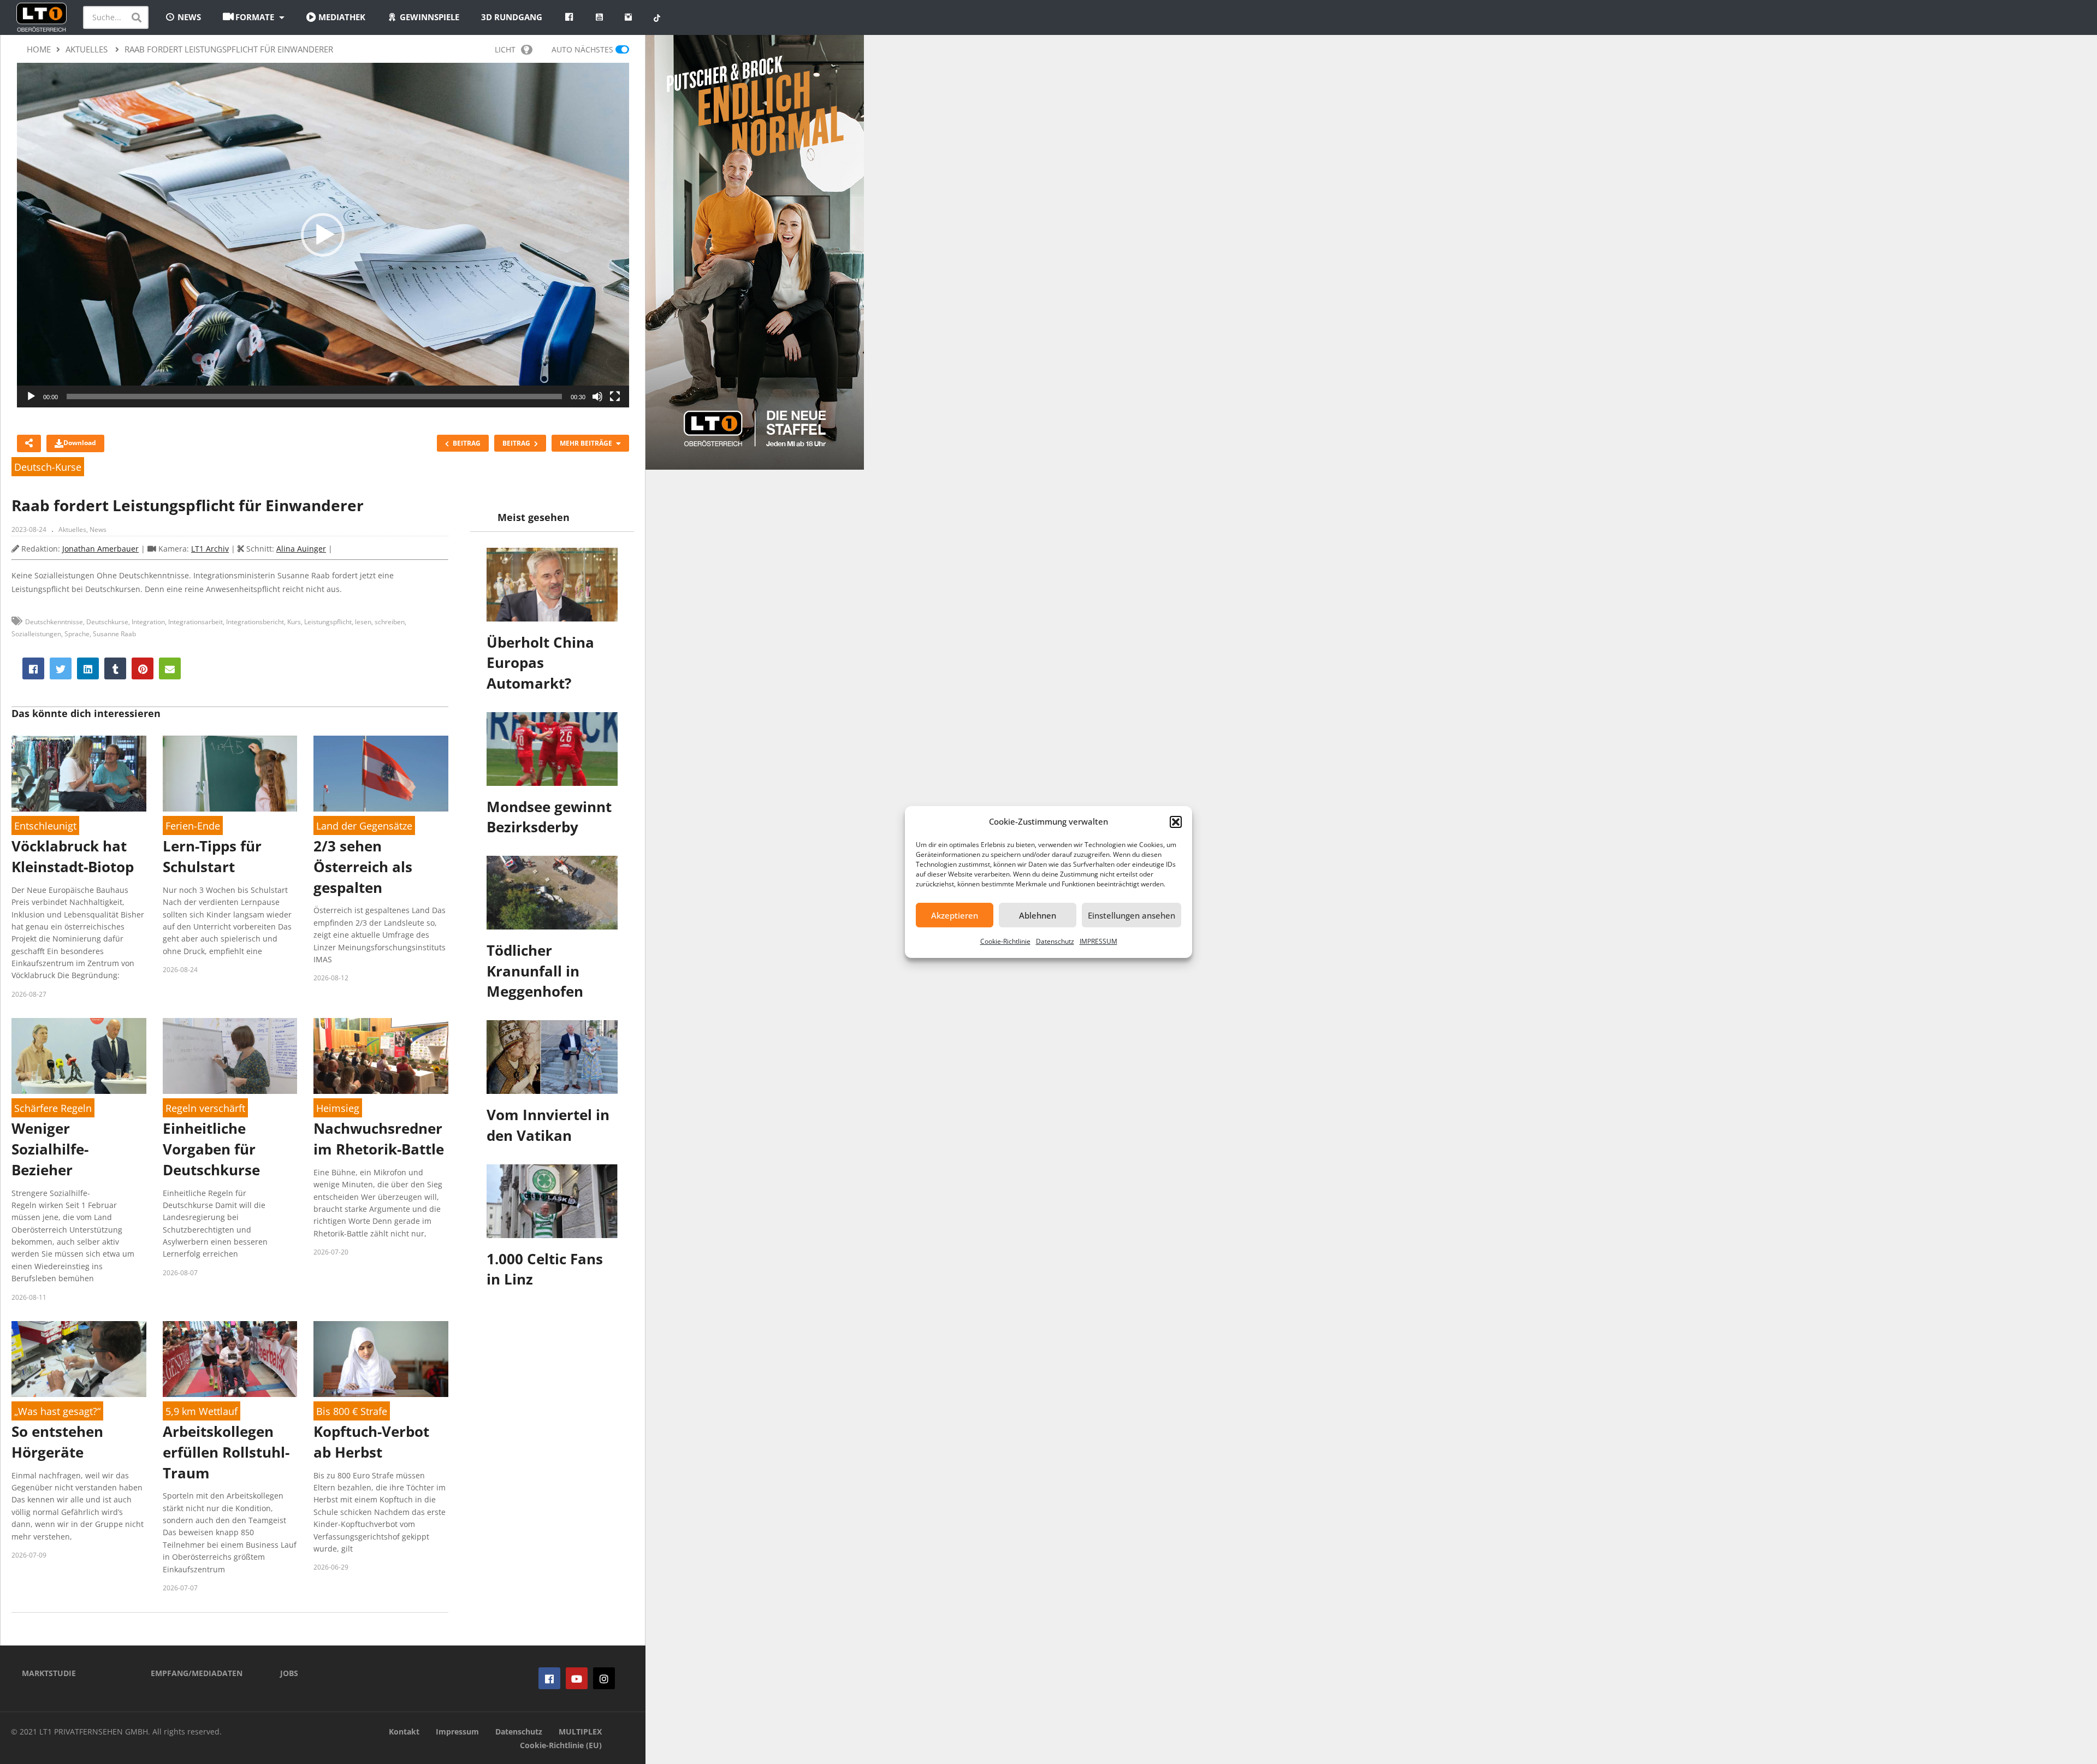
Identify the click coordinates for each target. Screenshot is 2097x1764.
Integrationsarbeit (196, 622)
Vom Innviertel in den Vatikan (548, 1125)
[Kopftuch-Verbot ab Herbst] (381, 1359)
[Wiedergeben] (31, 396)
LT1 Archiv (210, 549)
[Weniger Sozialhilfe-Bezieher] (79, 1056)
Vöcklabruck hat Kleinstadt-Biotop (73, 856)
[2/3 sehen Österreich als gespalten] (381, 774)
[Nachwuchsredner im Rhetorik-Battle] (381, 1056)
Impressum (457, 1732)
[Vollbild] (615, 396)
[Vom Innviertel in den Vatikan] (552, 1057)
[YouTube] (577, 1678)
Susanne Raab (114, 634)
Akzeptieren (955, 915)
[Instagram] (604, 1678)
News (98, 529)
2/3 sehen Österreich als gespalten (363, 866)
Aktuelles (72, 529)
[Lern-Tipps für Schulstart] (230, 774)
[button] (1176, 822)
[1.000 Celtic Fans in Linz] (552, 1201)
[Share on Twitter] (61, 668)
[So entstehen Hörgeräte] (79, 1359)
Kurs (294, 622)
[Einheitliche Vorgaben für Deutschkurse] (230, 1056)
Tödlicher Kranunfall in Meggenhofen (535, 971)
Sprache (77, 634)
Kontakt (404, 1732)
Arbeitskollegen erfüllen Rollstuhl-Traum (226, 1452)
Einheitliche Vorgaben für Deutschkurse (211, 1149)
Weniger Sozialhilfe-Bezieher (50, 1149)
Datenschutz (1055, 941)
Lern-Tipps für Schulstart (212, 856)
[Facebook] (549, 1678)
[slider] (314, 396)
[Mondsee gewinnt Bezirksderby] (552, 749)
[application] (323, 235)
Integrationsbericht (255, 622)
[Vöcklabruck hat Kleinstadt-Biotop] (79, 774)
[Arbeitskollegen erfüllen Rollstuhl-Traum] (230, 1359)
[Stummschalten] (597, 396)
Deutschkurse (107, 622)
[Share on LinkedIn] (88, 668)
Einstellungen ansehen (1132, 915)
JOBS (289, 1673)
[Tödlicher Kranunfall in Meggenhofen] (552, 893)
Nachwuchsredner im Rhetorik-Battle (379, 1139)
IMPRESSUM (1098, 941)
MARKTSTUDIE (49, 1673)
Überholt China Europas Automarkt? (540, 663)
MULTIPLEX (580, 1732)
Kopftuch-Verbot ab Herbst (371, 1442)
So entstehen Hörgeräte (57, 1442)
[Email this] (170, 668)
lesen (363, 622)
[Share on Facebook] (33, 668)
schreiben (390, 622)
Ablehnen (1038, 915)
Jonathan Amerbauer (100, 549)
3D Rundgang (512, 17)
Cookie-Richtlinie (1005, 941)
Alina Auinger (301, 549)
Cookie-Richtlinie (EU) (561, 1745)
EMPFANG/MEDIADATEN (197, 1673)
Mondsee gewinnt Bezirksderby (549, 817)
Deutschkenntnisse (54, 622)
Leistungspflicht (328, 622)
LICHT (505, 49)
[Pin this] (143, 668)
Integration (148, 622)
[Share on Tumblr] (115, 668)
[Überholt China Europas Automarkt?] (552, 585)
